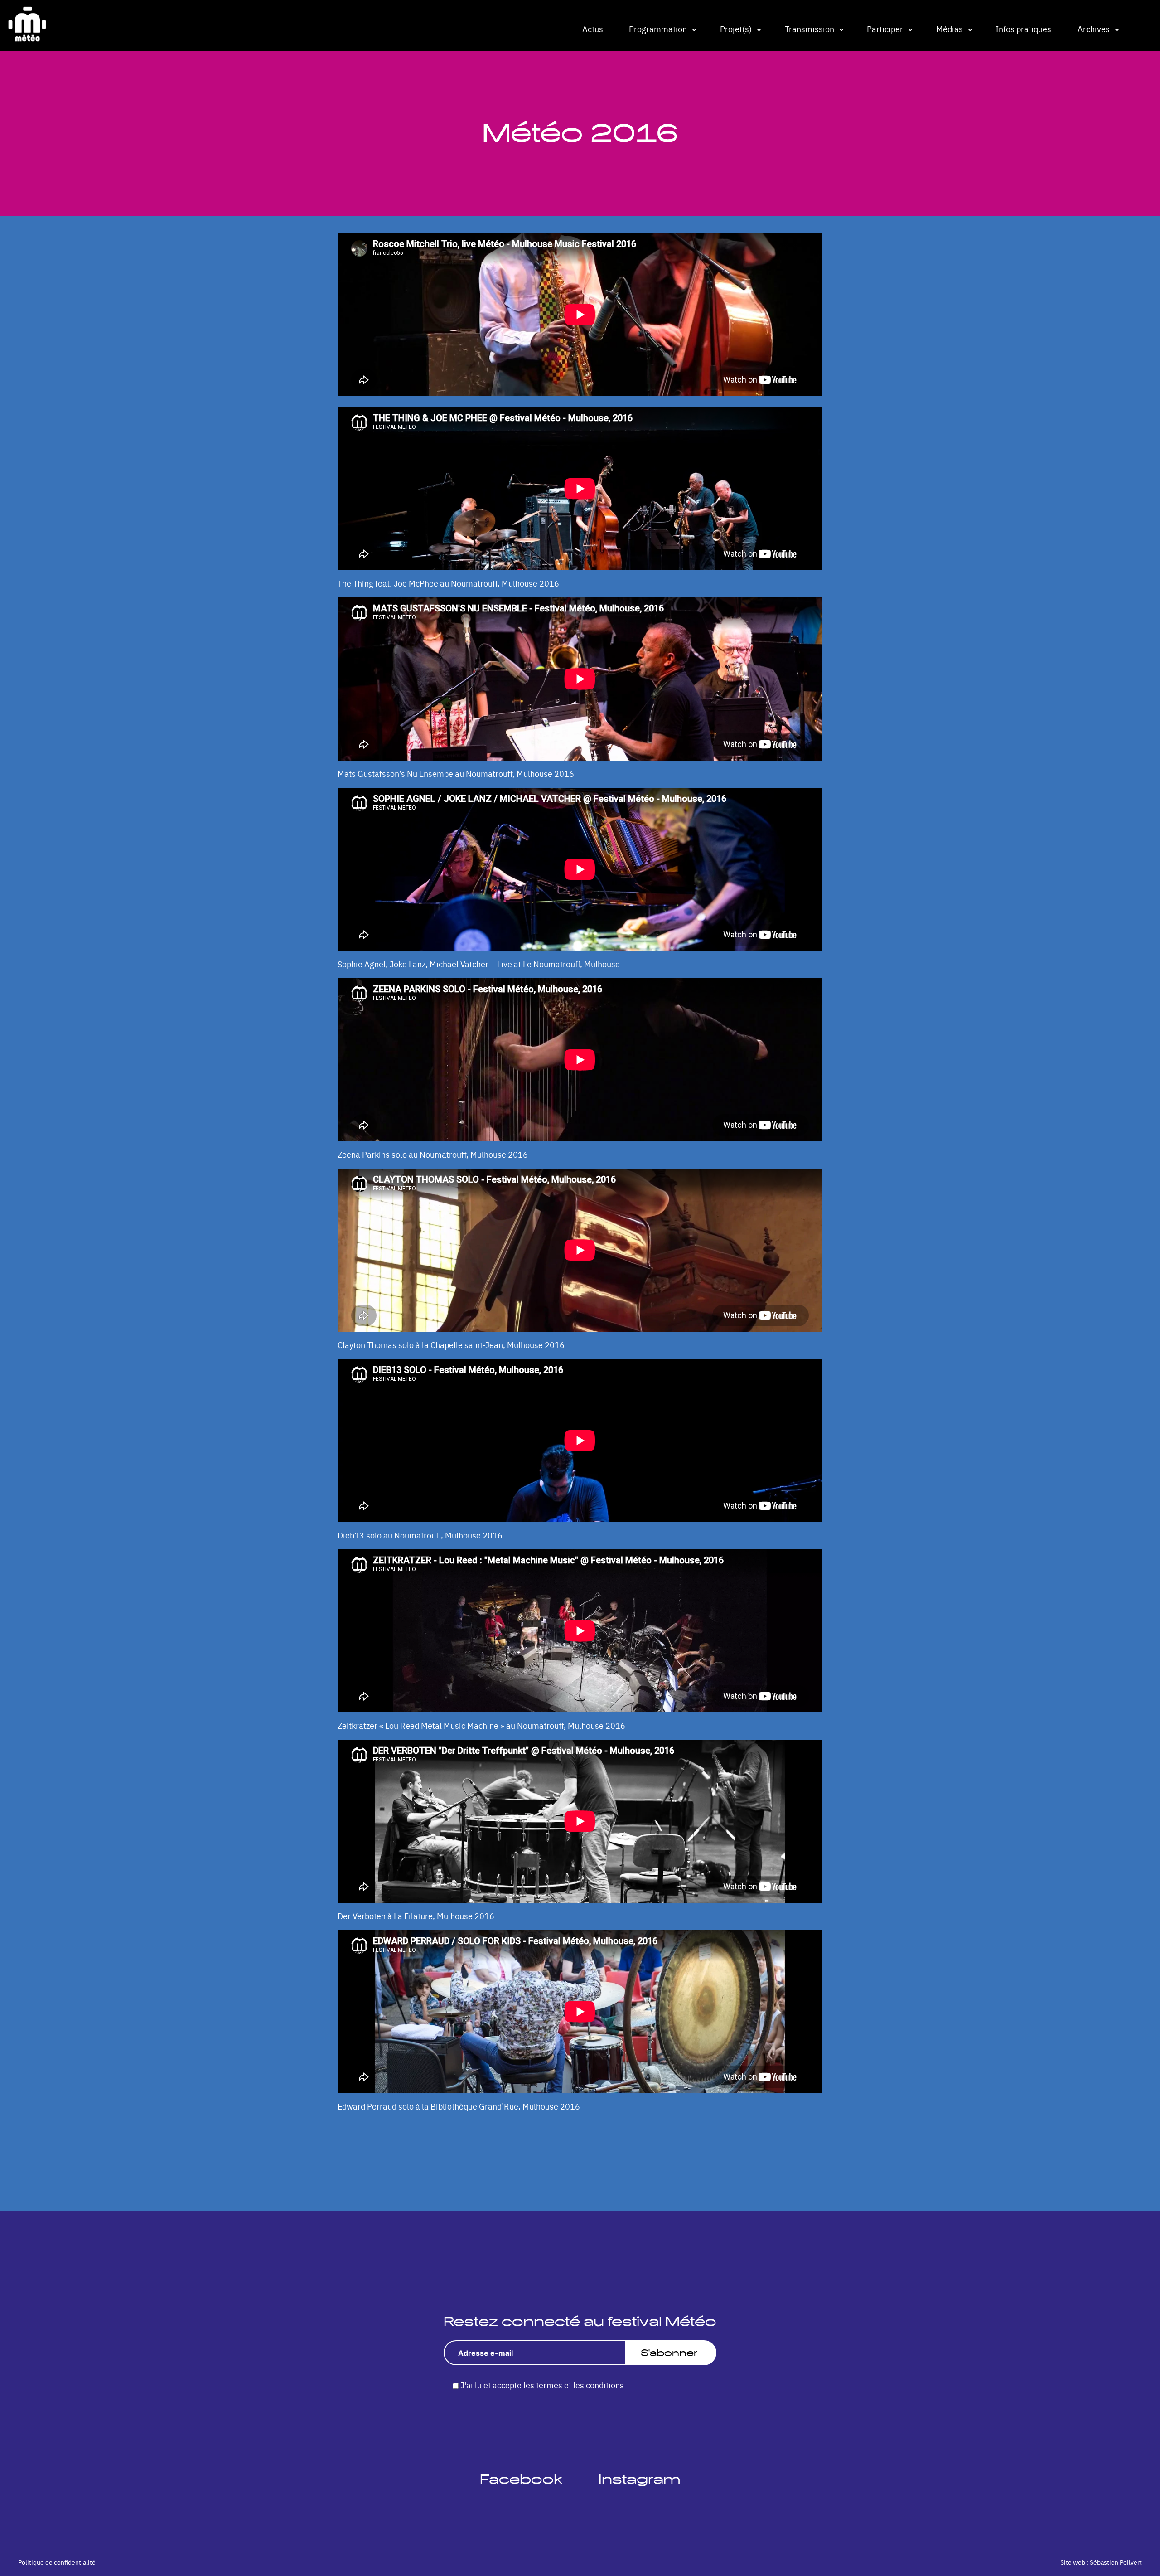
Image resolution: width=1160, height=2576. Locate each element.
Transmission (810, 29)
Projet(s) (736, 29)
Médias (950, 29)
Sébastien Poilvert (1116, 2562)
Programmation (658, 29)
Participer (885, 29)
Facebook (521, 2479)
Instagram (640, 2479)
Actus (593, 29)
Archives (1094, 29)
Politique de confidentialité (57, 2562)
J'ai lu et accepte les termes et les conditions (542, 2385)
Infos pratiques (1023, 29)
